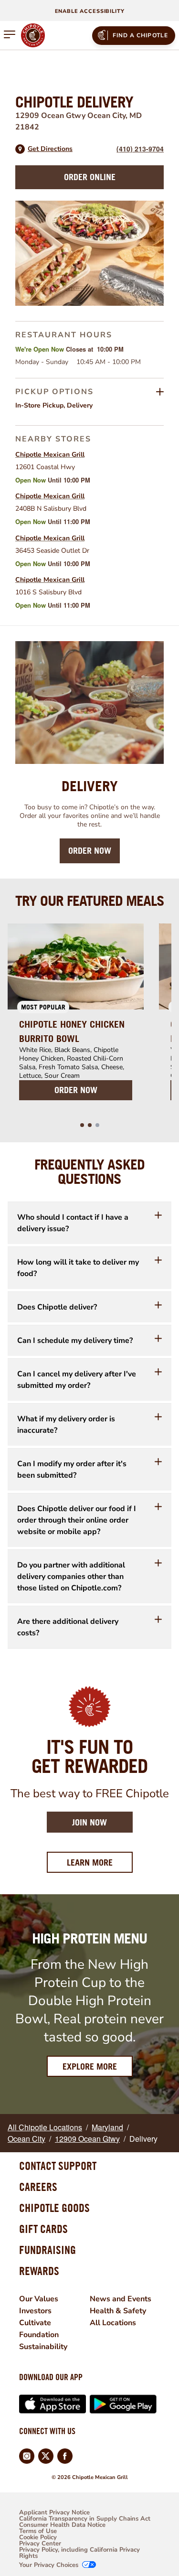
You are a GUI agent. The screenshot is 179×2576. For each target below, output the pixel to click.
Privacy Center (40, 2544)
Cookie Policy (38, 2538)
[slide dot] (82, 1125)
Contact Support (58, 2166)
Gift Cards (43, 2229)
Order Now (90, 851)
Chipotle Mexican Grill (50, 455)
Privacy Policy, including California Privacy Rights (79, 2553)
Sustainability (43, 2347)
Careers (38, 2187)
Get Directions (50, 149)
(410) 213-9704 (140, 149)
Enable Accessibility (90, 11)
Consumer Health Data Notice (62, 2525)
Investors (35, 2311)
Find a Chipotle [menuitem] (141, 35)
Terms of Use (38, 2531)
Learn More (100, 1862)
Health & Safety (118, 2311)
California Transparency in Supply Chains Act (85, 2519)
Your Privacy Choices (49, 2565)
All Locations (113, 2323)
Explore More (90, 2066)
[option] (76, 1018)
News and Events (121, 2299)
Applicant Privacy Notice (54, 2513)
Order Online (90, 177)
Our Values (39, 2299)
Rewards (39, 2271)
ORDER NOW (76, 1090)
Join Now (89, 1822)
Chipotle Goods (54, 2208)
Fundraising (47, 2250)
